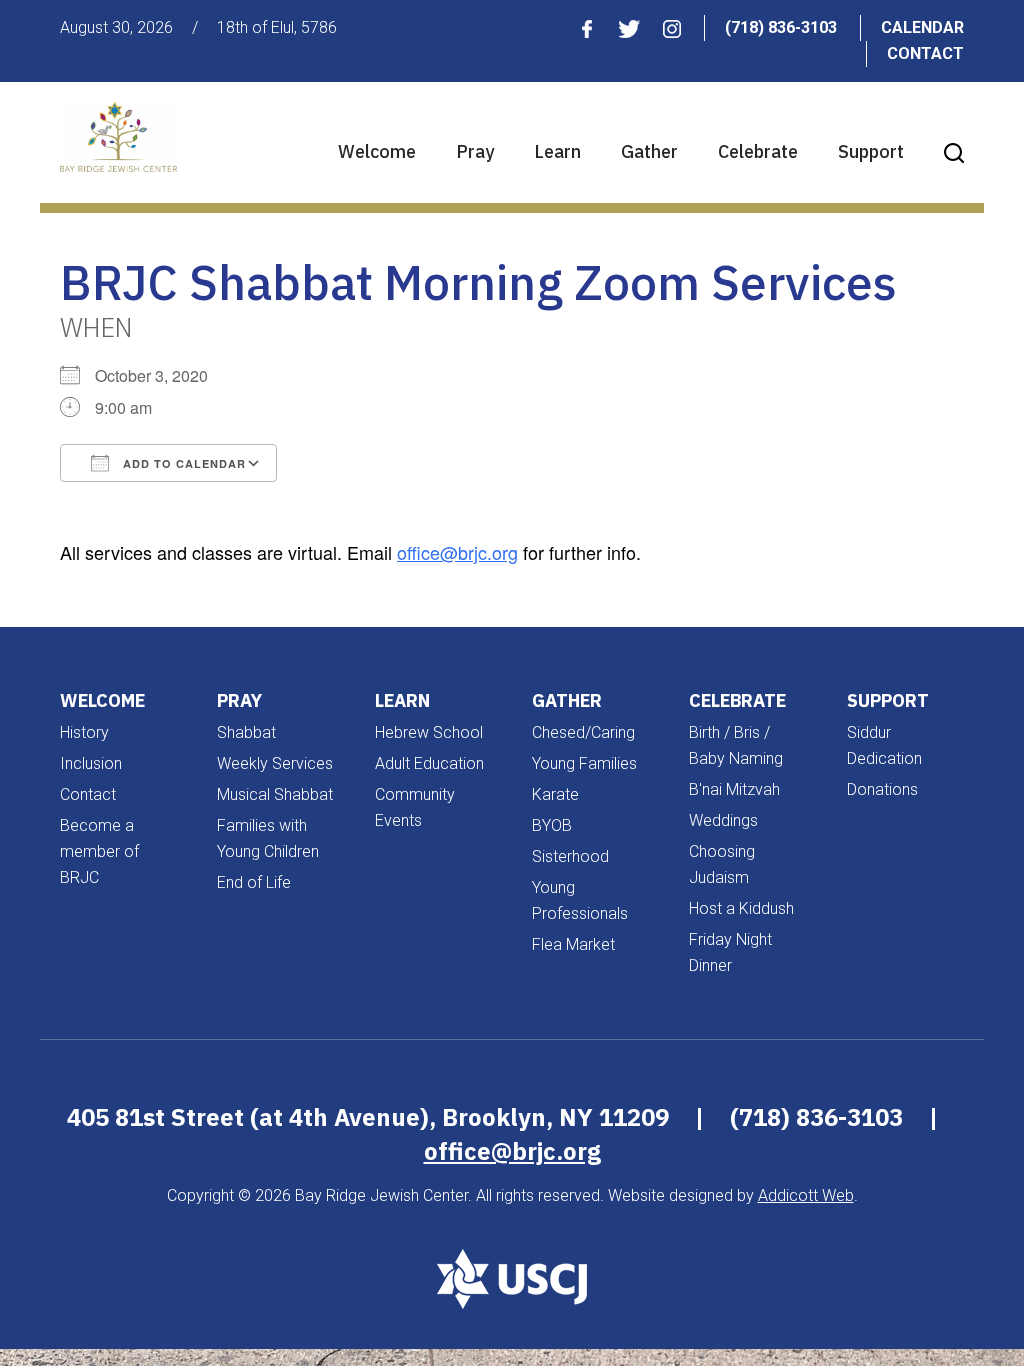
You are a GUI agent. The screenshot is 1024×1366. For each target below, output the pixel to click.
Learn (557, 151)
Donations (882, 789)
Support (871, 151)
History (84, 732)
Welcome (377, 151)
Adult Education (429, 763)
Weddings (723, 820)
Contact (925, 53)
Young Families (584, 763)
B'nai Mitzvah (734, 789)
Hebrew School (429, 732)
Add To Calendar (182, 463)
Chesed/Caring (583, 732)
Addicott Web (806, 1195)
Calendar (922, 27)
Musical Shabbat (275, 794)
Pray (475, 151)
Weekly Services (275, 763)
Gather (649, 151)
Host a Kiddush (741, 908)
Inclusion (91, 763)
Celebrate (758, 151)
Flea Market (573, 944)
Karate (555, 794)
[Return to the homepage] (118, 137)
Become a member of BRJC (99, 851)
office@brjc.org (457, 552)
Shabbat (246, 732)
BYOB (552, 825)
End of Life (254, 882)
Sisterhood (570, 856)
